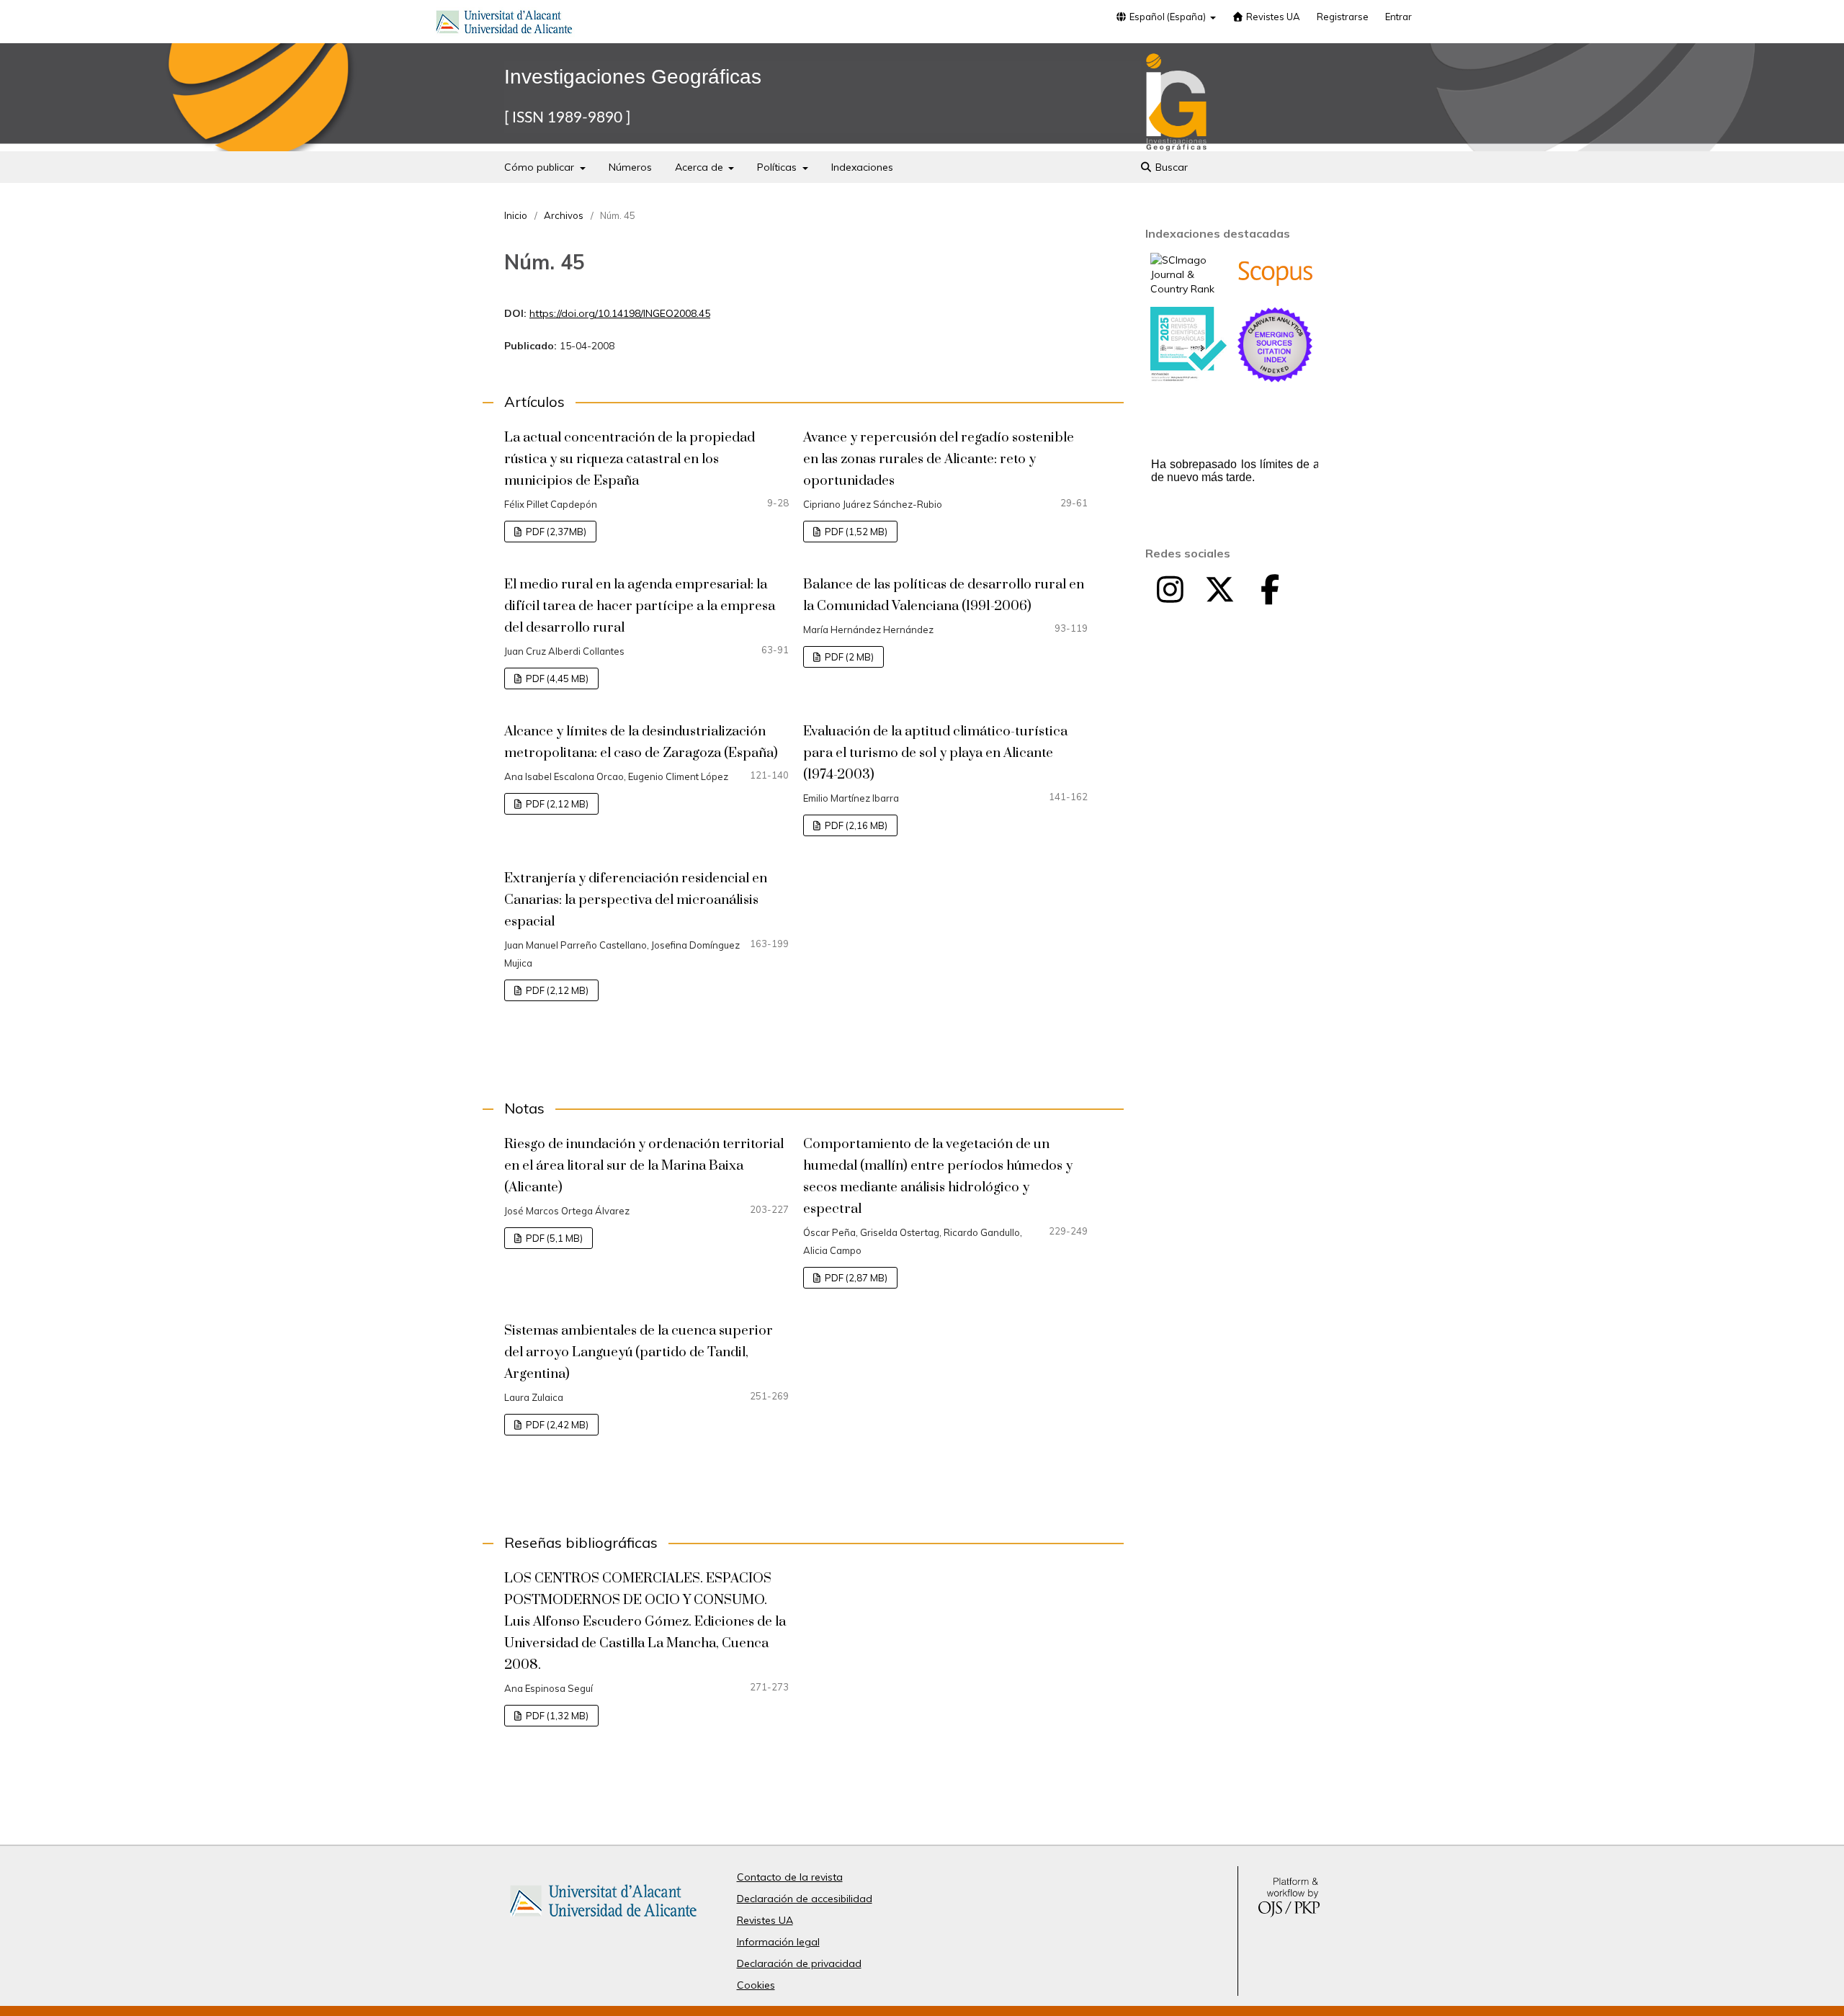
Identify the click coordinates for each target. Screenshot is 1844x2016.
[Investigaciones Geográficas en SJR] (1189, 289)
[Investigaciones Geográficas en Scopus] (1275, 283)
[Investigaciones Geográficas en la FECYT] (1189, 378)
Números (630, 167)
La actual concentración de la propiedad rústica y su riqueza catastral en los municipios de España (630, 459)
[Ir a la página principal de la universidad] (504, 24)
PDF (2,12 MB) (556, 804)
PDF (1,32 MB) (556, 1716)
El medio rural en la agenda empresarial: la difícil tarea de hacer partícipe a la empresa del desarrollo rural (640, 606)
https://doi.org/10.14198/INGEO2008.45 (620, 313)
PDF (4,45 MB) (556, 678)
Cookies (756, 1985)
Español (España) (1168, 17)
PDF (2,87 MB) (855, 1278)
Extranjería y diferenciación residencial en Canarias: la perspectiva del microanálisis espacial (636, 900)
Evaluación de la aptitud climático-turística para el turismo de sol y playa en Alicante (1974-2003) (935, 753)
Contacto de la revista (790, 1877)
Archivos (564, 215)
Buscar (1170, 167)
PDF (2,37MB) (555, 532)
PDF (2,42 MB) (556, 1425)
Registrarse (1343, 17)
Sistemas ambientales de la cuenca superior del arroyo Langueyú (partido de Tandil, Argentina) (639, 1352)
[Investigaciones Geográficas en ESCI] (1275, 379)
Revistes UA (1272, 17)
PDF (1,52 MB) (855, 532)
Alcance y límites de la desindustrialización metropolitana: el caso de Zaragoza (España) (641, 742)
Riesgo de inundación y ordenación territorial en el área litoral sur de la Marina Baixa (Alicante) (644, 1166)
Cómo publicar (541, 167)
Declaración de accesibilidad (805, 1899)
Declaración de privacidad (799, 1963)
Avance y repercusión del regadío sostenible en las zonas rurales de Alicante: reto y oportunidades (939, 459)
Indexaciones (862, 167)
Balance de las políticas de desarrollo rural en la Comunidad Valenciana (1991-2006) (944, 595)
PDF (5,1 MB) (553, 1238)
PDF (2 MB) (848, 657)
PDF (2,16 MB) (855, 825)
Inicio (516, 215)
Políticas (778, 167)
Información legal (778, 1942)
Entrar (1398, 17)
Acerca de (701, 167)
